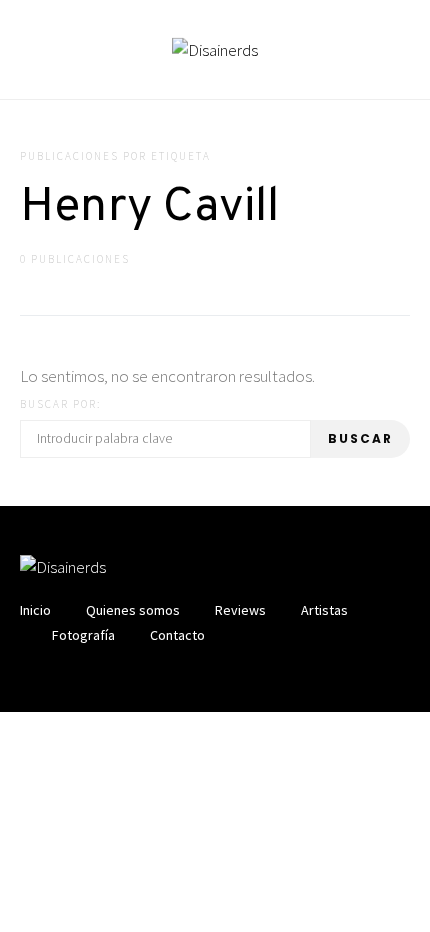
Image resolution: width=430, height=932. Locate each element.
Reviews (240, 610)
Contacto (177, 635)
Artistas (324, 610)
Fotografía (83, 635)
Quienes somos (133, 610)
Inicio (35, 610)
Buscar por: (60, 404)
